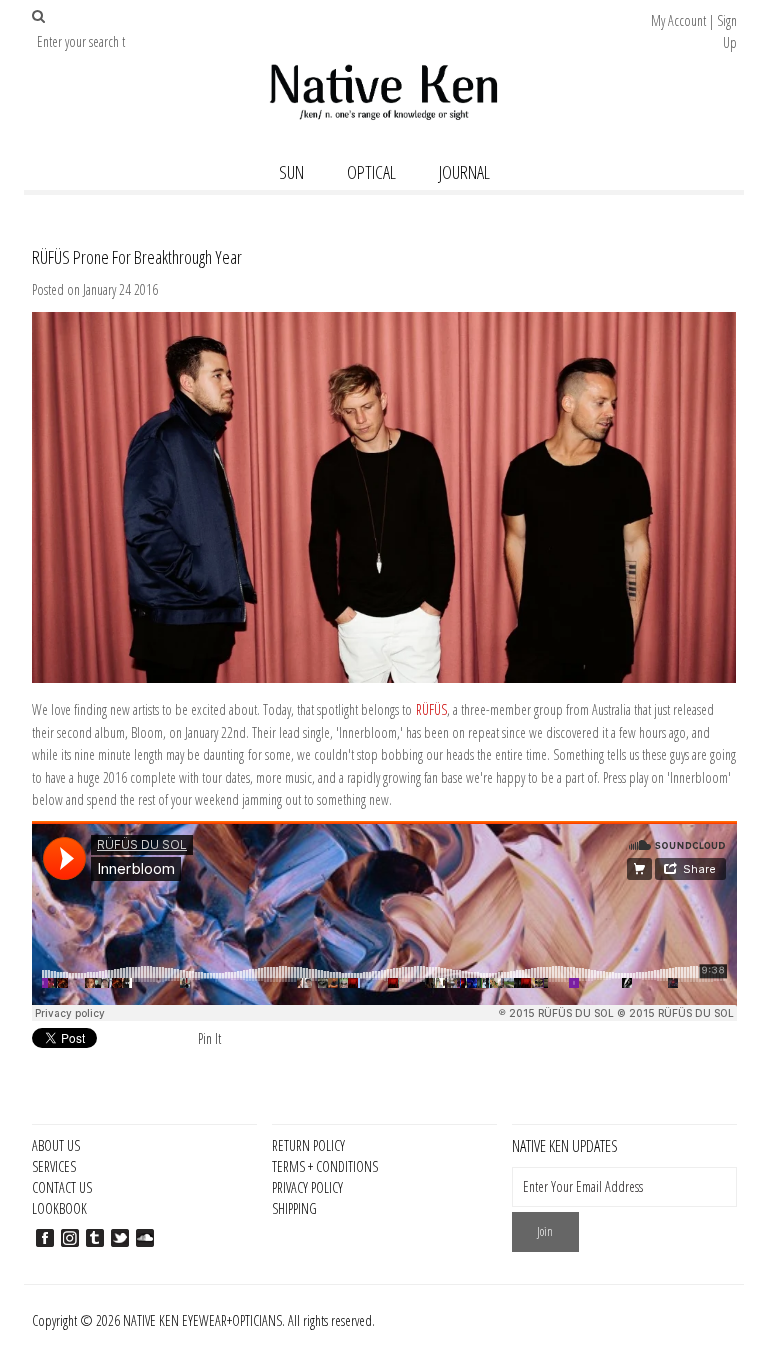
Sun (291, 172)
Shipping (294, 1208)
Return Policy (308, 1145)
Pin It (209, 1038)
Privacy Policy (307, 1187)
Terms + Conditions (325, 1166)
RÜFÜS (431, 709)
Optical (371, 172)
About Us (56, 1145)
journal (464, 172)
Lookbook (59, 1208)
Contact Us (62, 1187)
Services (54, 1166)
